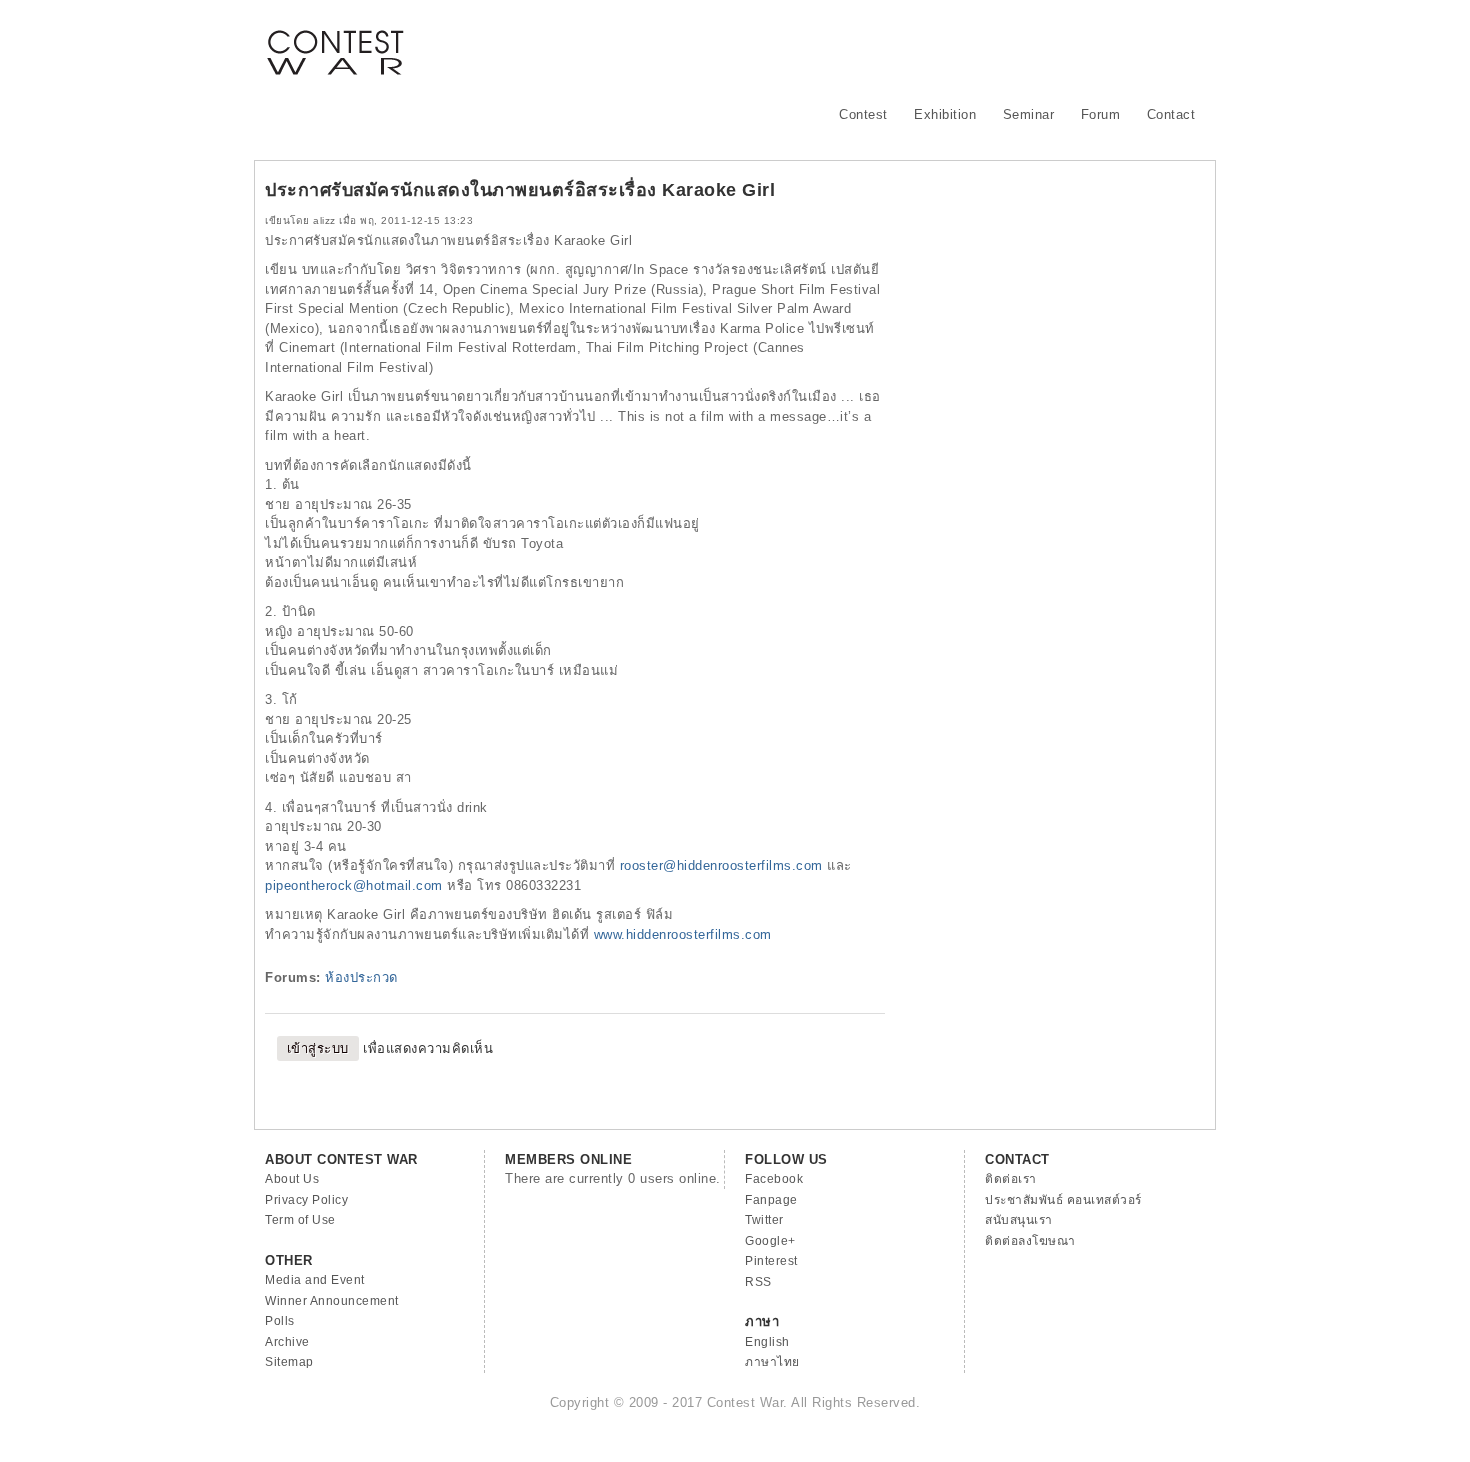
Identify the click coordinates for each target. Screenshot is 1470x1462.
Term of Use (300, 1220)
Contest (863, 114)
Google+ (770, 1241)
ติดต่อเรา (1011, 1179)
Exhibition (945, 114)
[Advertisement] (841, 45)
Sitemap (289, 1362)
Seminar (1029, 114)
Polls (280, 1321)
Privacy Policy (306, 1200)
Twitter (764, 1220)
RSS (758, 1282)
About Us (292, 1179)
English (767, 1342)
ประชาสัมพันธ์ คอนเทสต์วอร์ (1063, 1200)
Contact (1171, 114)
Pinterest (771, 1261)
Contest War (335, 40)
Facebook (774, 1179)
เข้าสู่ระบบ (318, 1048)
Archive (287, 1342)
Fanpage (771, 1200)
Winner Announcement (332, 1301)
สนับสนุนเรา (1019, 1220)
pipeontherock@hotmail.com (354, 885)
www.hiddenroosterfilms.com (683, 934)
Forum (1101, 114)
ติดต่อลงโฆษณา (1030, 1241)
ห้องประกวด (361, 977)
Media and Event (315, 1280)
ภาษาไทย (772, 1362)
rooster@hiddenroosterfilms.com (721, 865)
